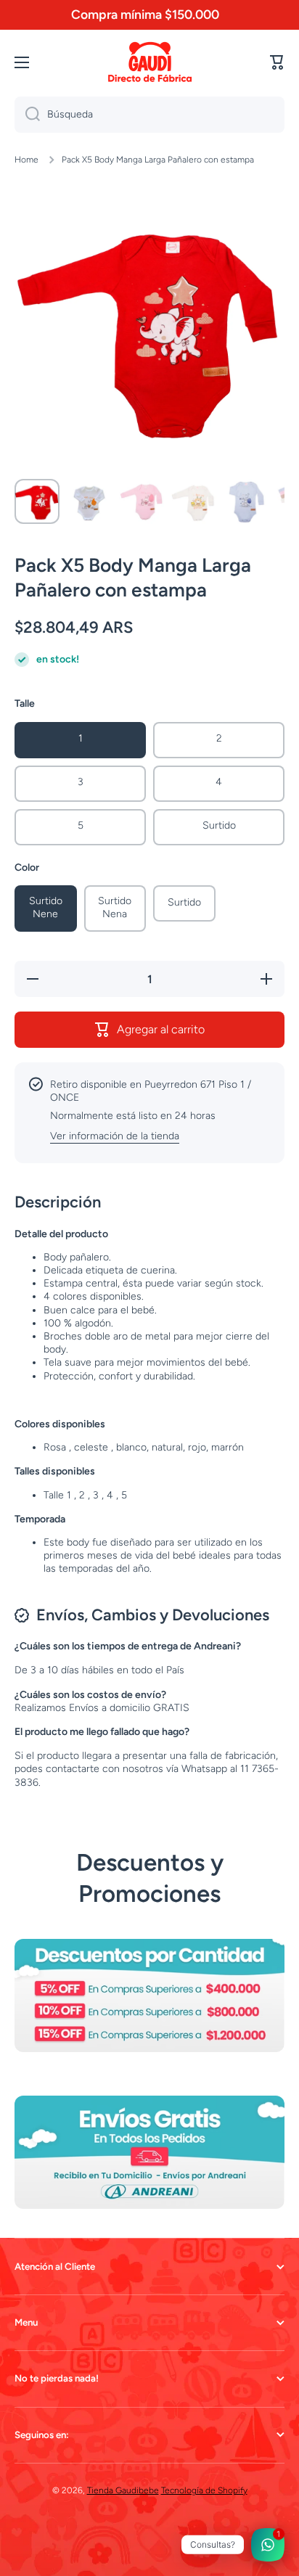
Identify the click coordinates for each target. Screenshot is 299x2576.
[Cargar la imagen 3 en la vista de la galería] (142, 501)
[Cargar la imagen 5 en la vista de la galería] (246, 501)
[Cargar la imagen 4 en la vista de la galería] (194, 501)
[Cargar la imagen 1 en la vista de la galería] (37, 501)
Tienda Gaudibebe (123, 2490)
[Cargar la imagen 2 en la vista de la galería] (89, 501)
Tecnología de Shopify (204, 2490)
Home (26, 160)
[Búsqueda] (27, 115)
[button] (277, 62)
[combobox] (149, 115)
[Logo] (149, 62)
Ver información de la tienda (115, 1136)
